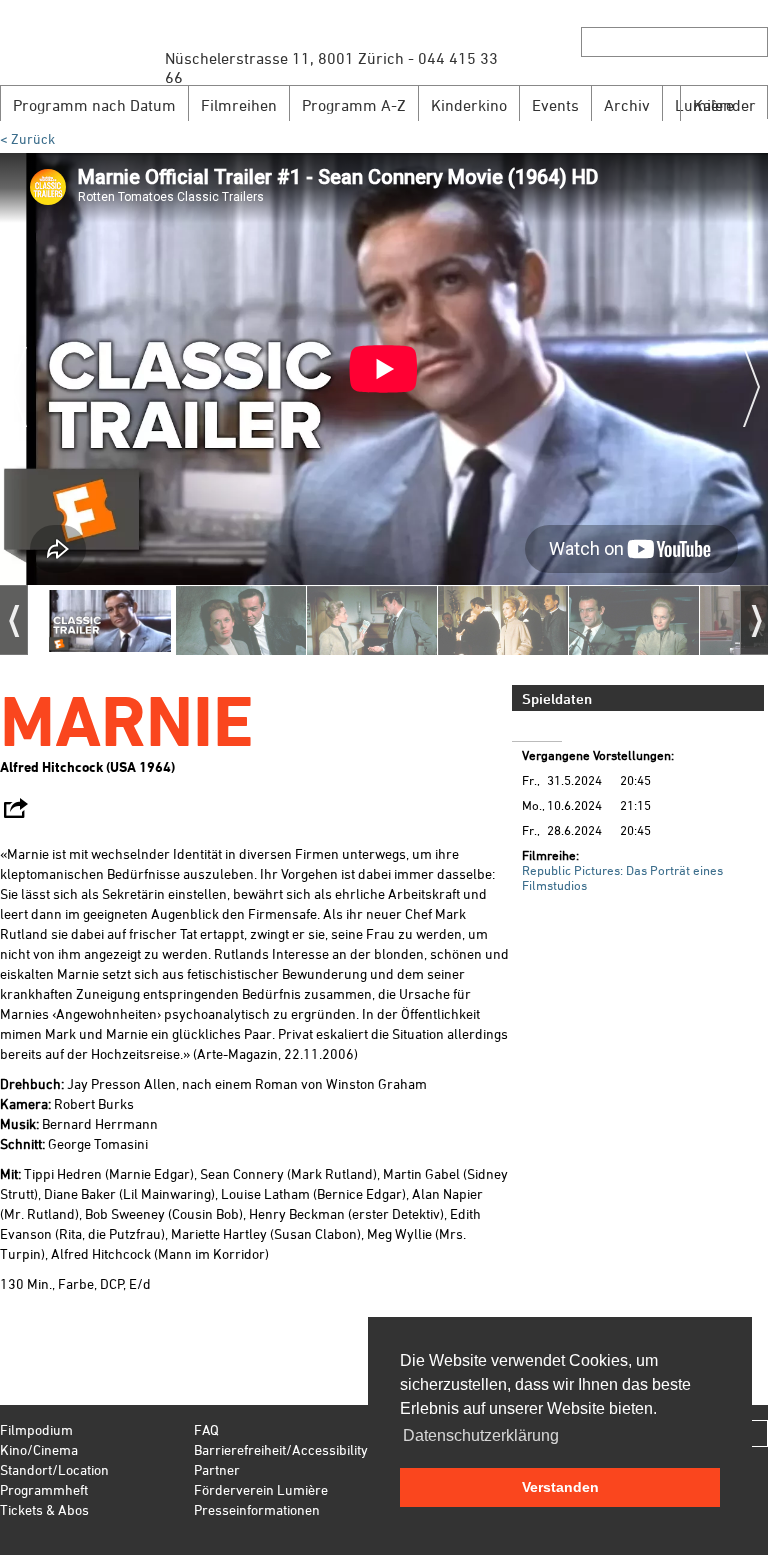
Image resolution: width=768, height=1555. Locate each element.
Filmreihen (239, 105)
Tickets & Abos (44, 1509)
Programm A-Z (354, 105)
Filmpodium (36, 1429)
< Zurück (27, 138)
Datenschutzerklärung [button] (481, 1435)
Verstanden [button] (560, 1487)
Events (555, 105)
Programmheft (44, 1489)
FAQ (206, 1429)
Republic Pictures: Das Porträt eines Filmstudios (622, 877)
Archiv (627, 105)
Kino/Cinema (39, 1449)
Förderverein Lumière (261, 1489)
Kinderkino (469, 105)
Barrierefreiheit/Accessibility (281, 1449)
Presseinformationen (257, 1509)
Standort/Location (54, 1469)
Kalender (724, 105)
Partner (217, 1469)
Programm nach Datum (94, 105)
